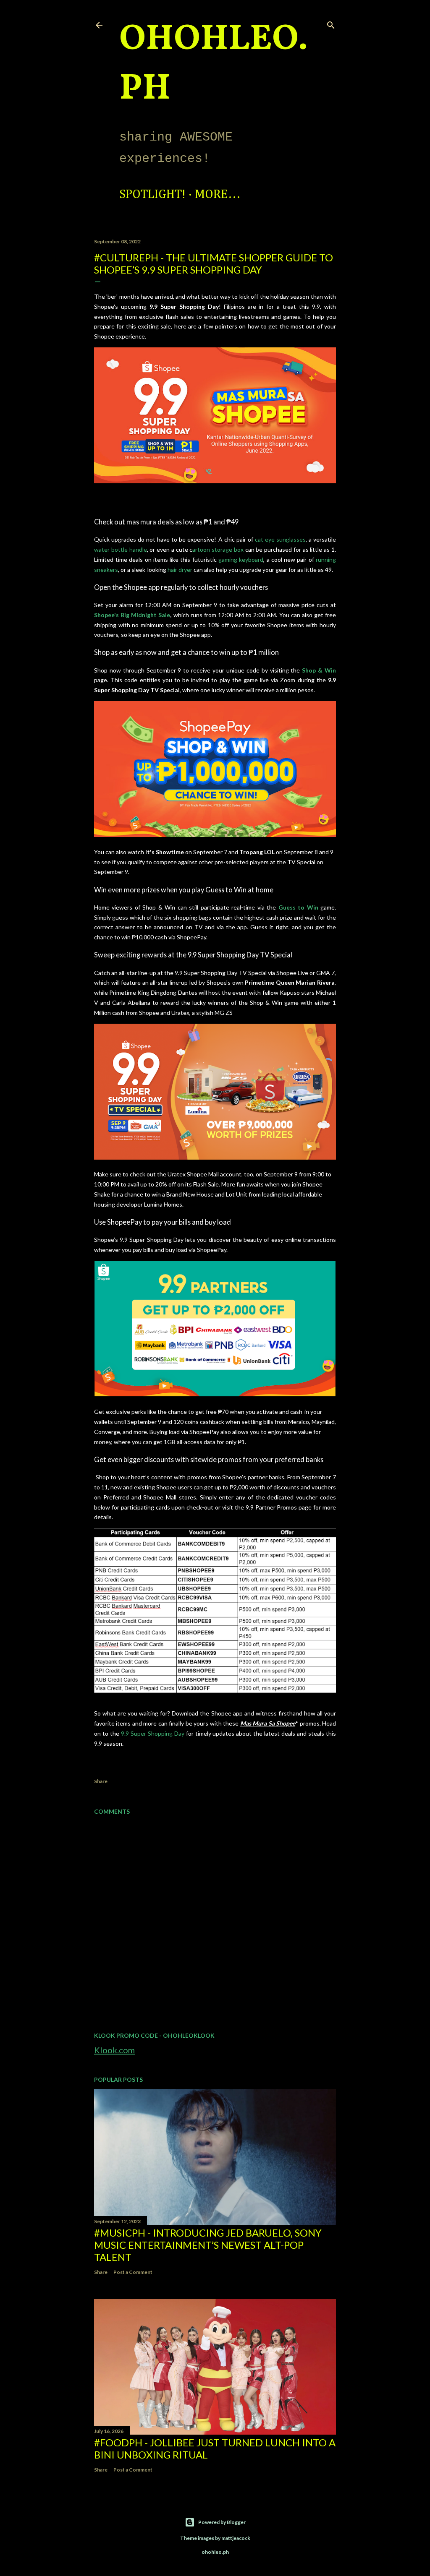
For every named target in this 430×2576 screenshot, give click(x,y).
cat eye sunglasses (279, 539)
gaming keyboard (241, 559)
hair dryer (180, 570)
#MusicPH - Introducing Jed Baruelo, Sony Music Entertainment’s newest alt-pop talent (208, 2245)
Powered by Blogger (222, 2522)
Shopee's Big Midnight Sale (132, 615)
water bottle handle (121, 549)
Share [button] (101, 1781)
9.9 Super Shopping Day (153, 1733)
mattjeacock (236, 2538)
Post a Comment (133, 2272)
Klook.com (114, 2050)
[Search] (331, 23)
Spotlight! (152, 195)
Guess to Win (298, 907)
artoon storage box (218, 549)
